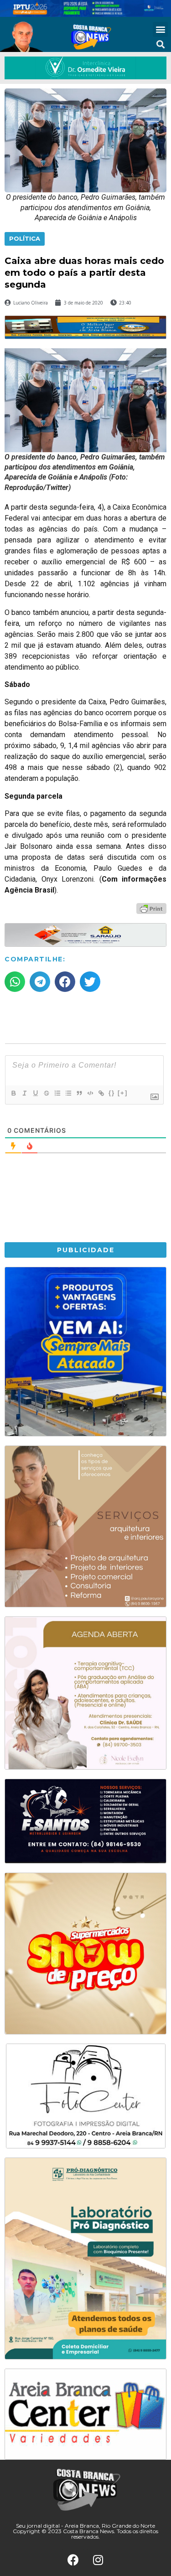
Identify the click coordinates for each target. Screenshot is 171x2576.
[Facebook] (73, 2560)
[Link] (101, 1093)
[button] (160, 29)
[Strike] (46, 1093)
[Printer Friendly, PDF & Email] (151, 908)
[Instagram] (98, 2560)
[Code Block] (90, 1093)
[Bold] (13, 1093)
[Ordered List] (57, 1093)
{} (112, 1093)
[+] (123, 1093)
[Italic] (24, 1093)
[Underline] (35, 1093)
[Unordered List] (68, 1093)
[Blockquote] (79, 1093)
